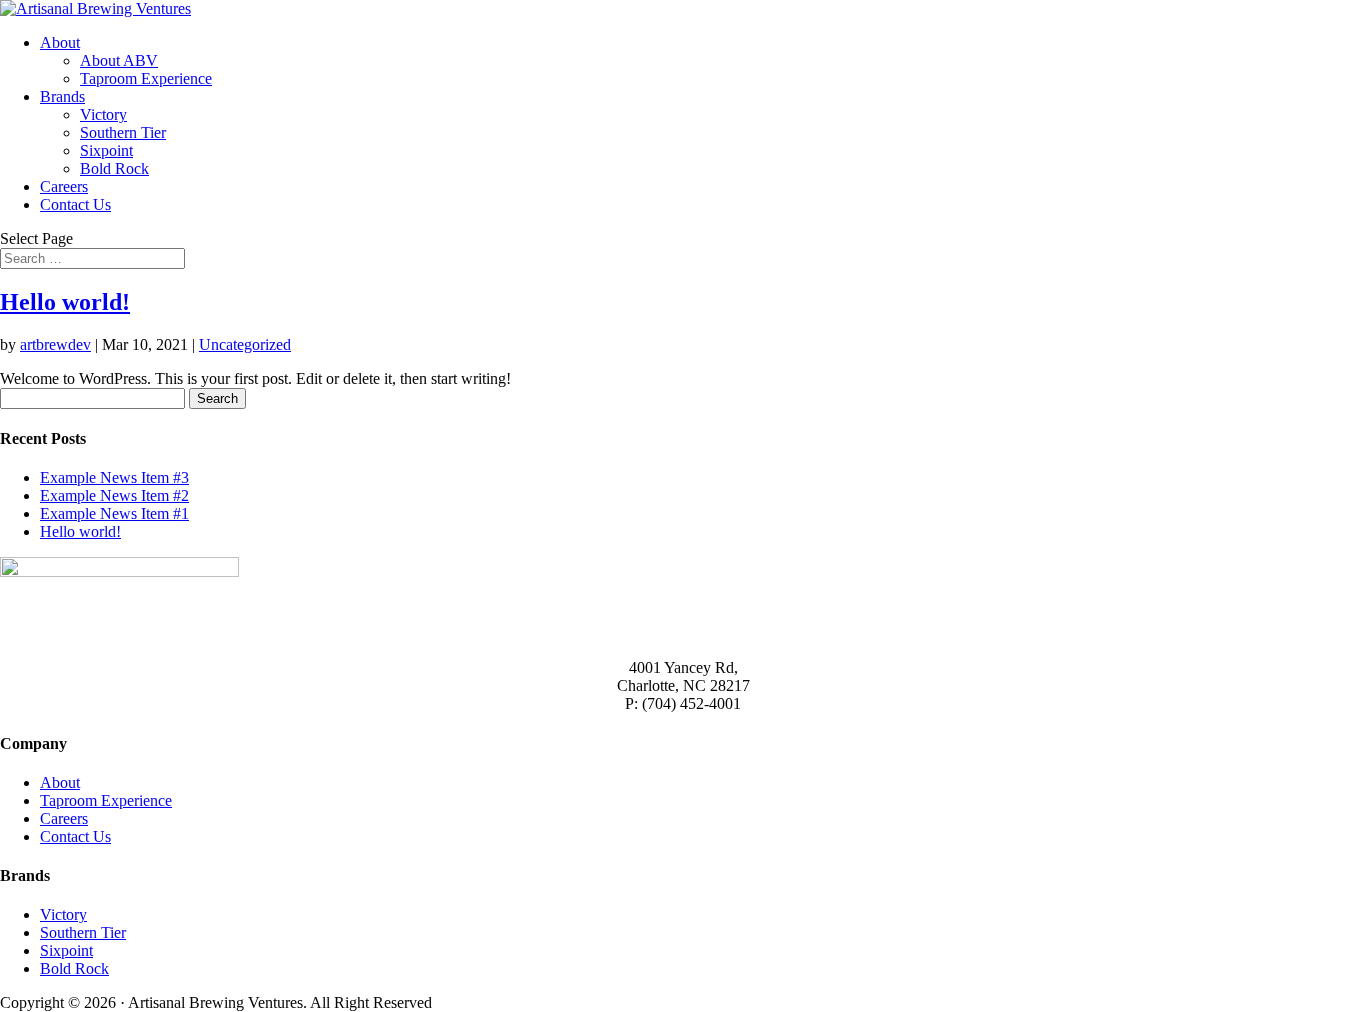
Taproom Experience (146, 78)
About (60, 42)
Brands (62, 96)
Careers (64, 186)
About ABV (119, 60)
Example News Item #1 (114, 513)
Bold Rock (114, 168)
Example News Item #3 (114, 477)
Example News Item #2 (114, 495)
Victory (103, 114)
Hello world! (65, 302)
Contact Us (75, 204)
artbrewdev (55, 344)
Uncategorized (245, 344)
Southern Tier (123, 132)
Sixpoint (106, 150)
